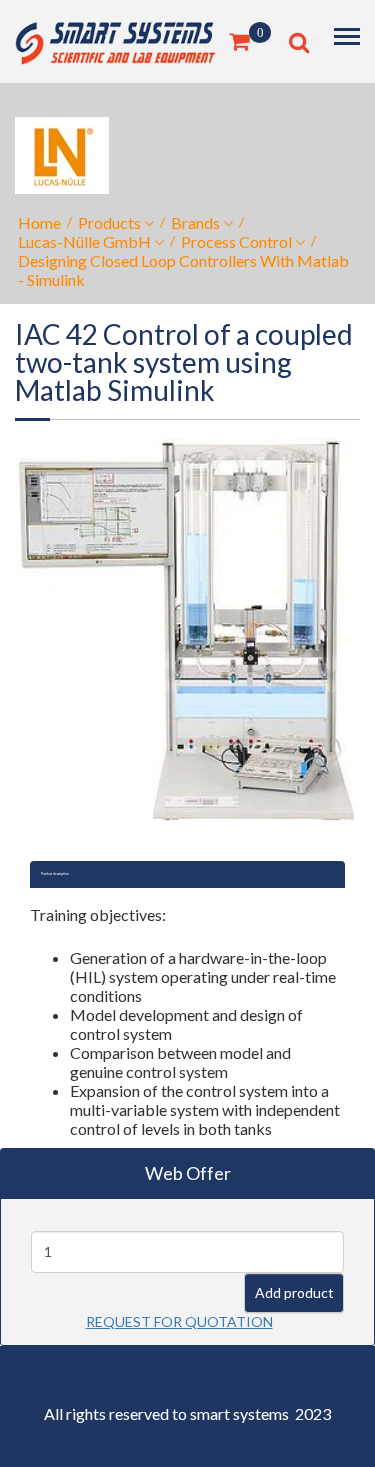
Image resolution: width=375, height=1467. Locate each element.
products (109, 222)
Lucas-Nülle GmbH (84, 241)
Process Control (236, 241)
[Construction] (115, 39)
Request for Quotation (179, 1321)
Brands (195, 222)
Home (39, 222)
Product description (55, 874)
